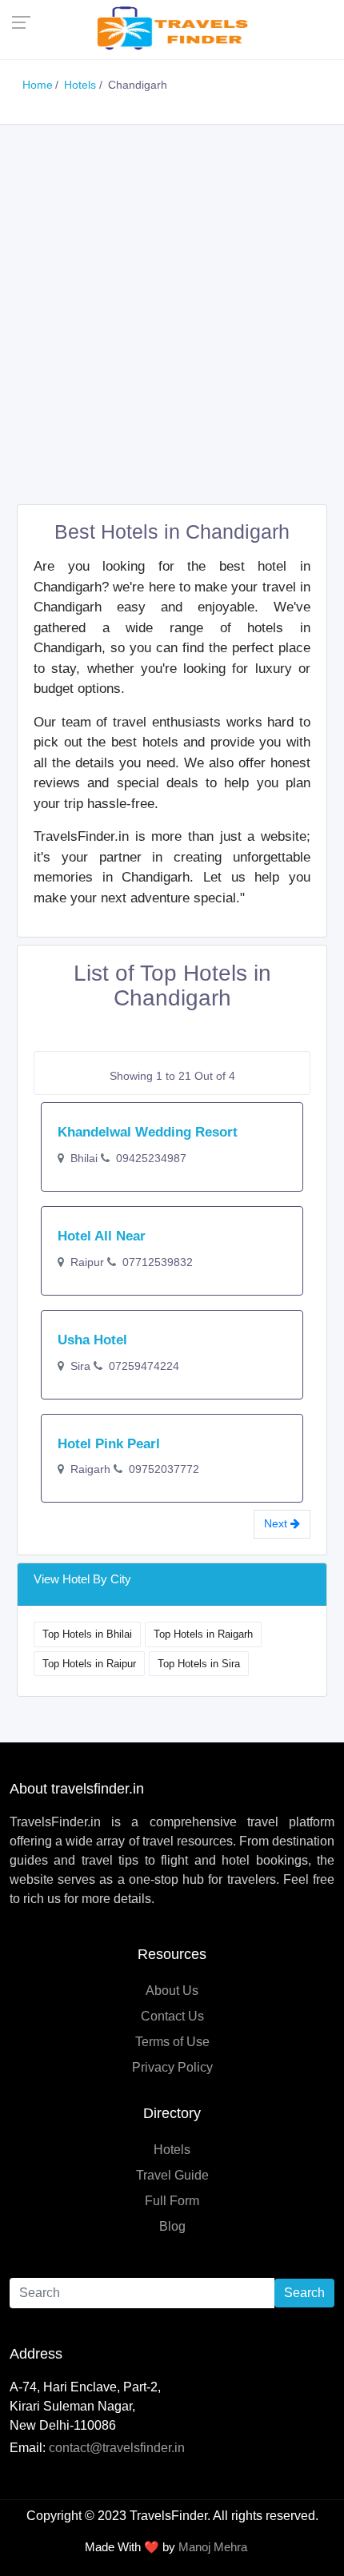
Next (277, 1523)
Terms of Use (172, 2042)
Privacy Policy (172, 2067)
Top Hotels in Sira (199, 1664)
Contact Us (172, 2016)
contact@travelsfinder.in (117, 2448)
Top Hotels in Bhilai (87, 1634)
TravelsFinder (168, 2516)
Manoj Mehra (213, 2547)
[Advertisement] (172, 317)
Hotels (172, 2150)
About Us (172, 1991)
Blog (172, 2226)
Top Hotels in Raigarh (203, 1634)
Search (304, 2293)
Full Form (172, 2201)
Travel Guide (172, 2175)
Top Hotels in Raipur (89, 1664)
